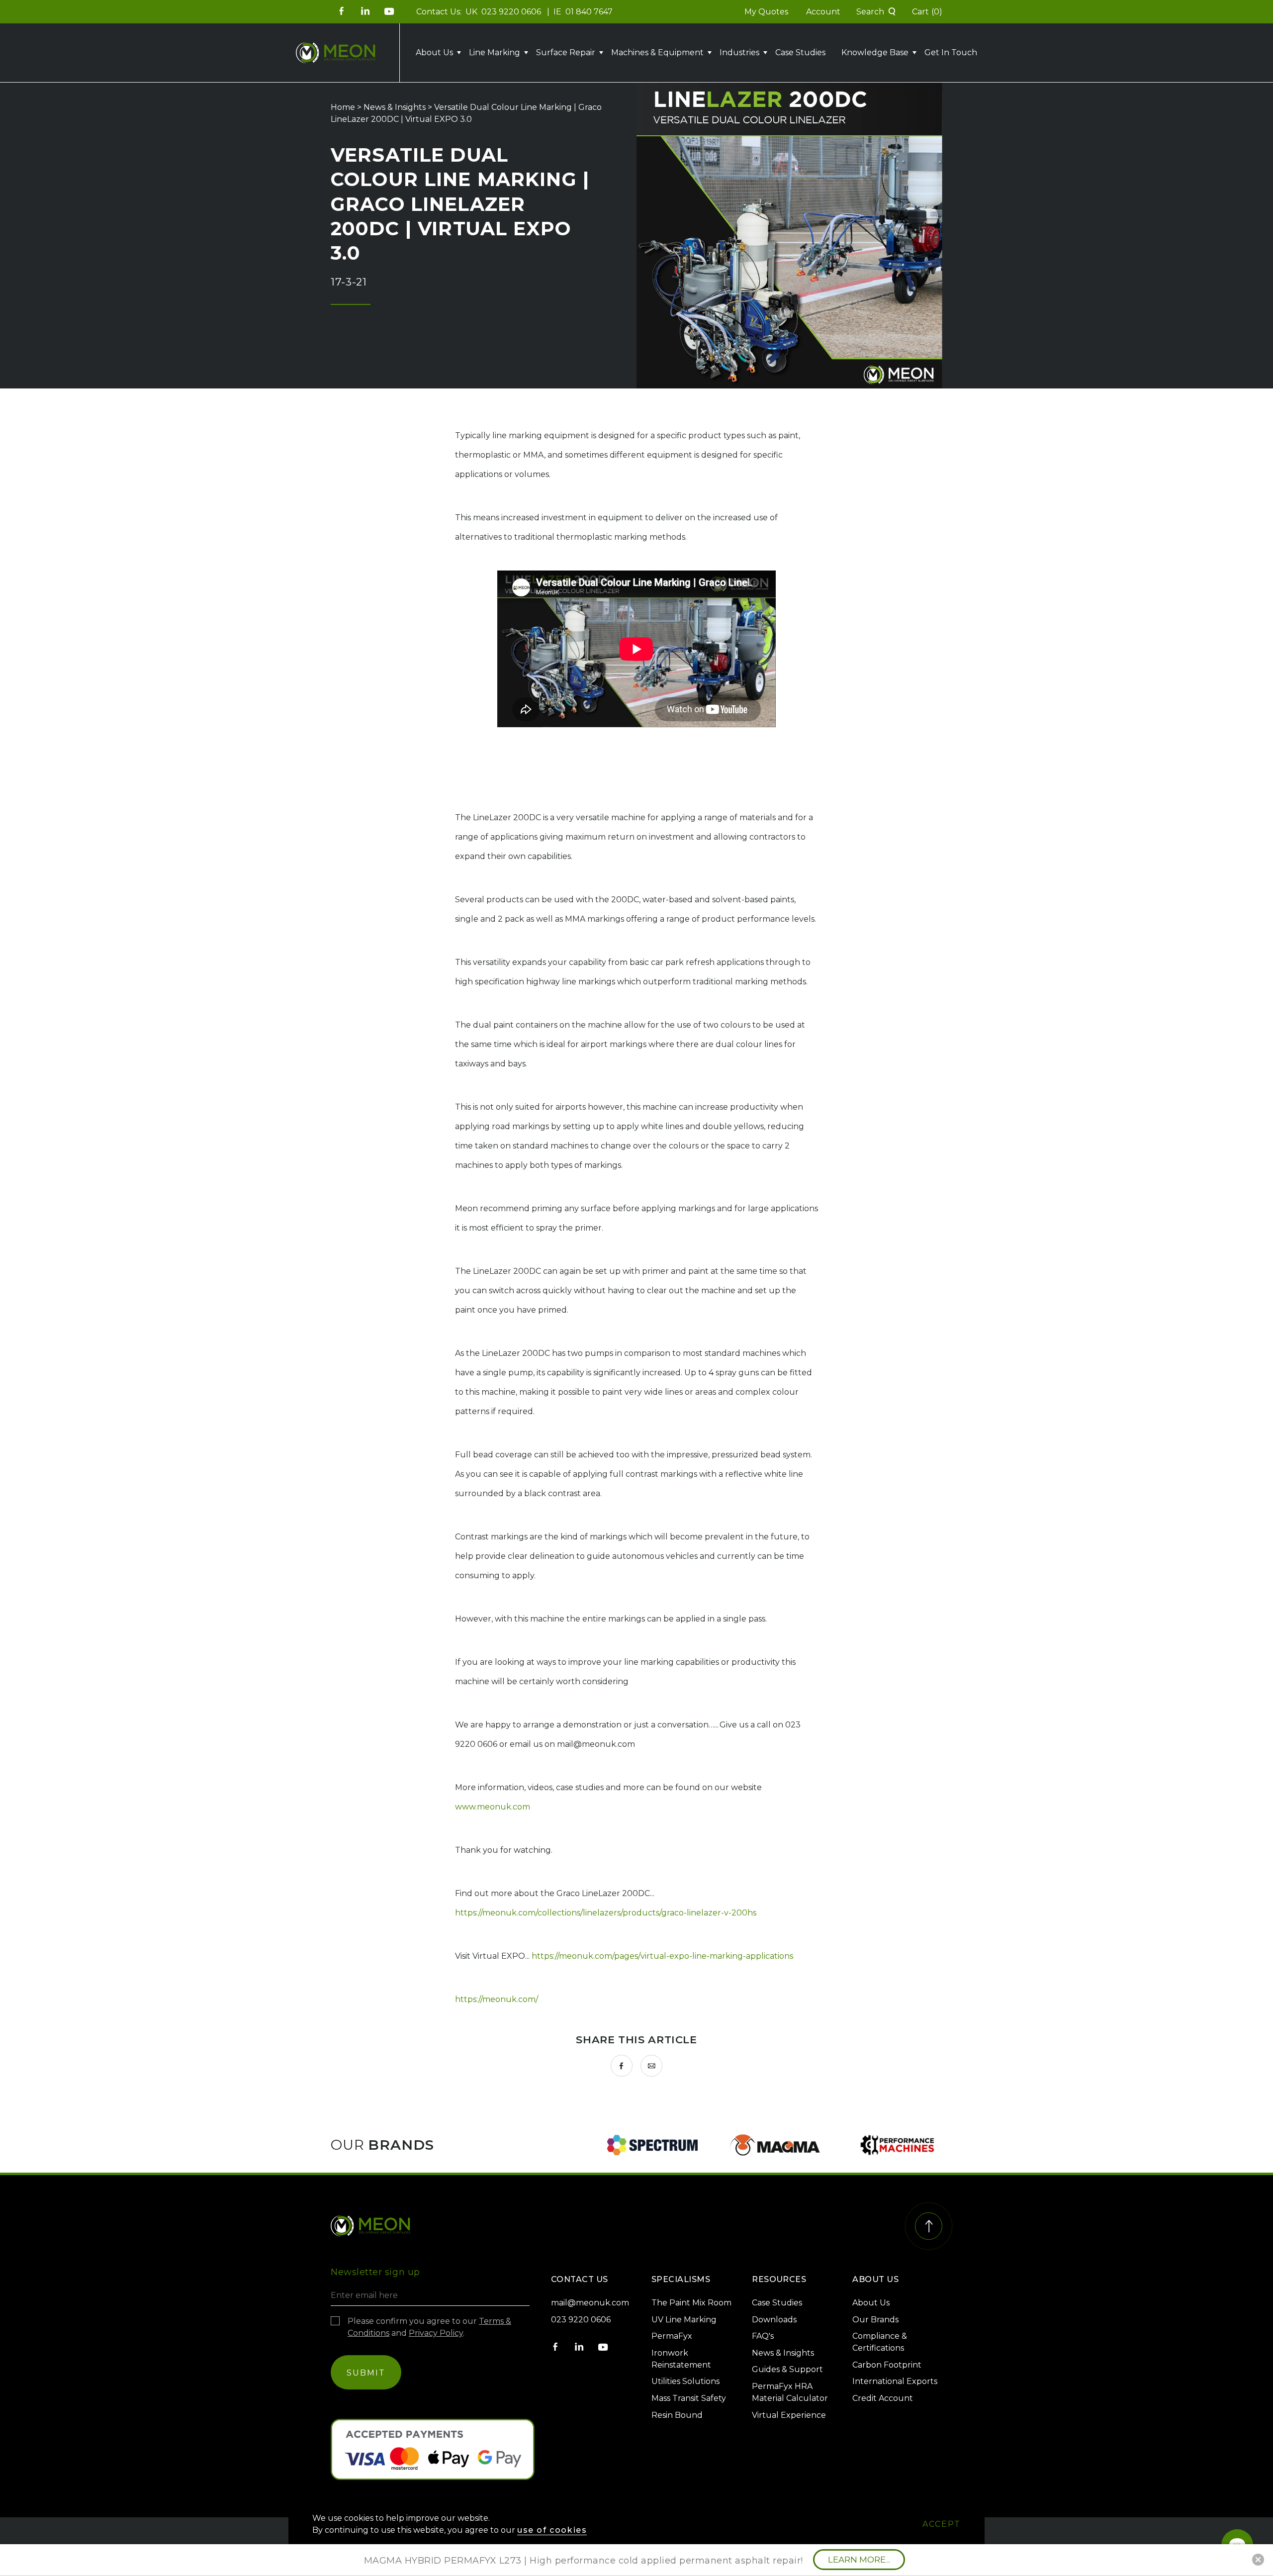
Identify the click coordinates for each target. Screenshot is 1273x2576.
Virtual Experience (789, 2415)
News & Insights (395, 107)
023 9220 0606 (512, 12)
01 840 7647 (589, 12)
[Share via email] (651, 2066)
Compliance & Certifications (880, 2342)
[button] (876, 12)
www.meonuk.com (493, 1807)
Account (823, 12)
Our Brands (875, 2320)
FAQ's (763, 2336)
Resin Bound (677, 2415)
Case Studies (800, 52)
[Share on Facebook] (622, 2066)
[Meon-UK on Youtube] (389, 11)
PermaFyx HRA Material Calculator (790, 2392)
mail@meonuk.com (590, 2303)
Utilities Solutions (685, 2381)
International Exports (895, 2381)
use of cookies (552, 2530)
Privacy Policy (436, 2333)
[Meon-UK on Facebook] (342, 11)
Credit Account (883, 2398)
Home (343, 107)
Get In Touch (951, 52)
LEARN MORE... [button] (859, 2560)
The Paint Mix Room (691, 2303)
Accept (942, 2524)
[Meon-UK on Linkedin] (365, 11)
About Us (871, 2303)
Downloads (774, 2320)
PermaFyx (672, 2336)
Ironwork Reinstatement (681, 2359)
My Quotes (766, 12)
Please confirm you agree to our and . (429, 2327)
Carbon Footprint (887, 2365)
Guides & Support (787, 2369)
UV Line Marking (684, 2320)
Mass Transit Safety (689, 2398)
